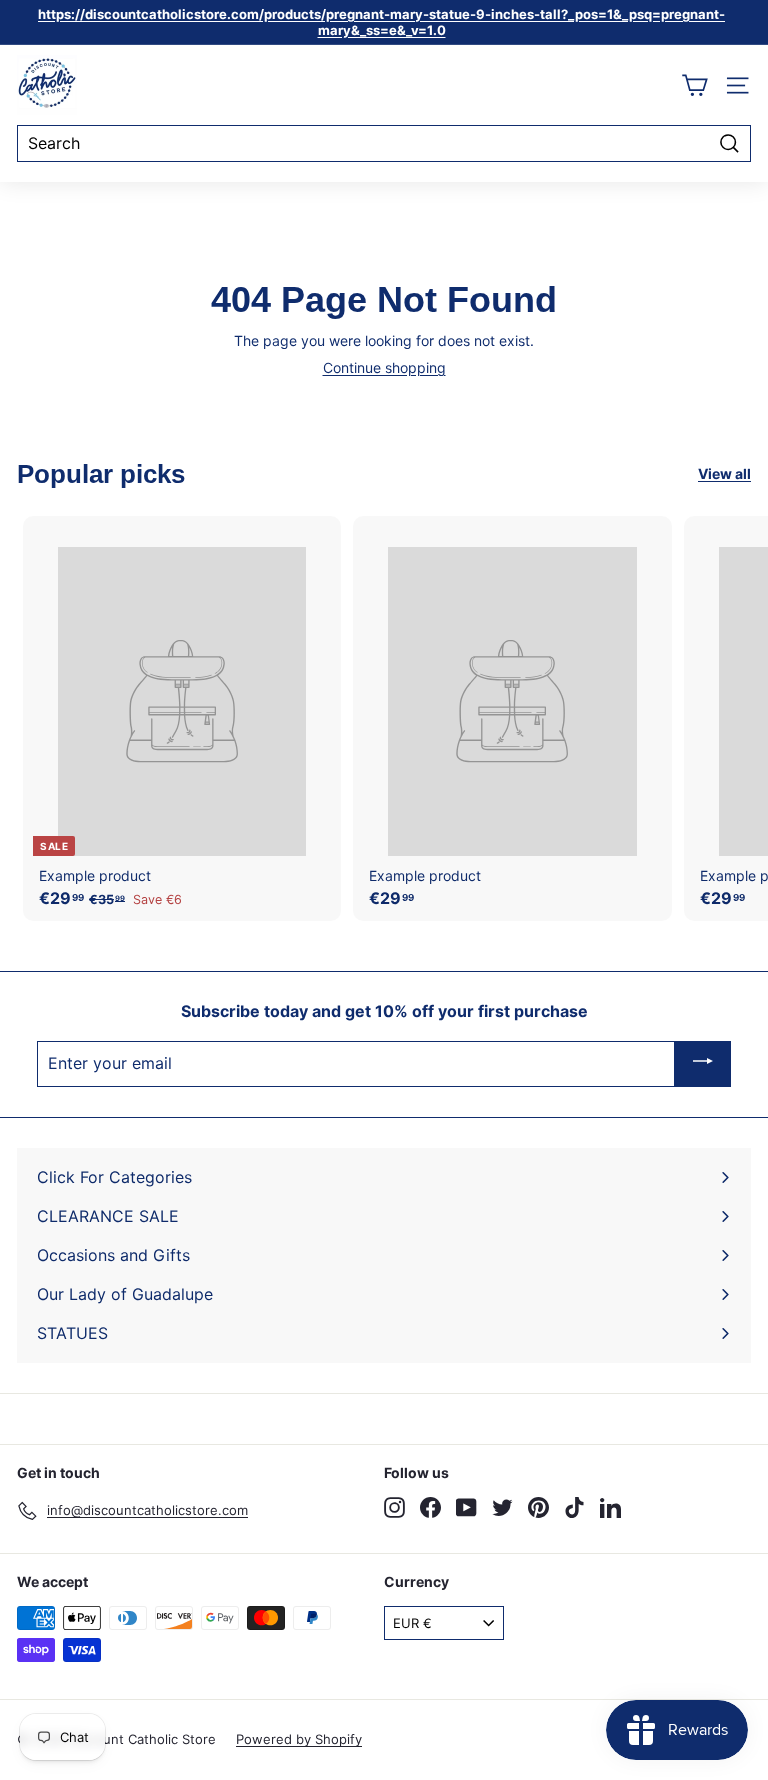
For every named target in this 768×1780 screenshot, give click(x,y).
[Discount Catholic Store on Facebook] (430, 1507)
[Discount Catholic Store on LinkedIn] (610, 1507)
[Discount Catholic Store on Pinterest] (538, 1507)
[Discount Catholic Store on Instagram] (394, 1507)
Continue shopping (384, 367)
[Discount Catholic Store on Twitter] (502, 1507)
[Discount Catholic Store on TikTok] (574, 1507)
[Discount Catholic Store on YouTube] (466, 1507)
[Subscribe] (703, 1064)
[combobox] (384, 143)
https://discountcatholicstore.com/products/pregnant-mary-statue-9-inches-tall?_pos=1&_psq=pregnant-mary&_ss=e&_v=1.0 (381, 22)
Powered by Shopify (299, 1739)
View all (724, 474)
